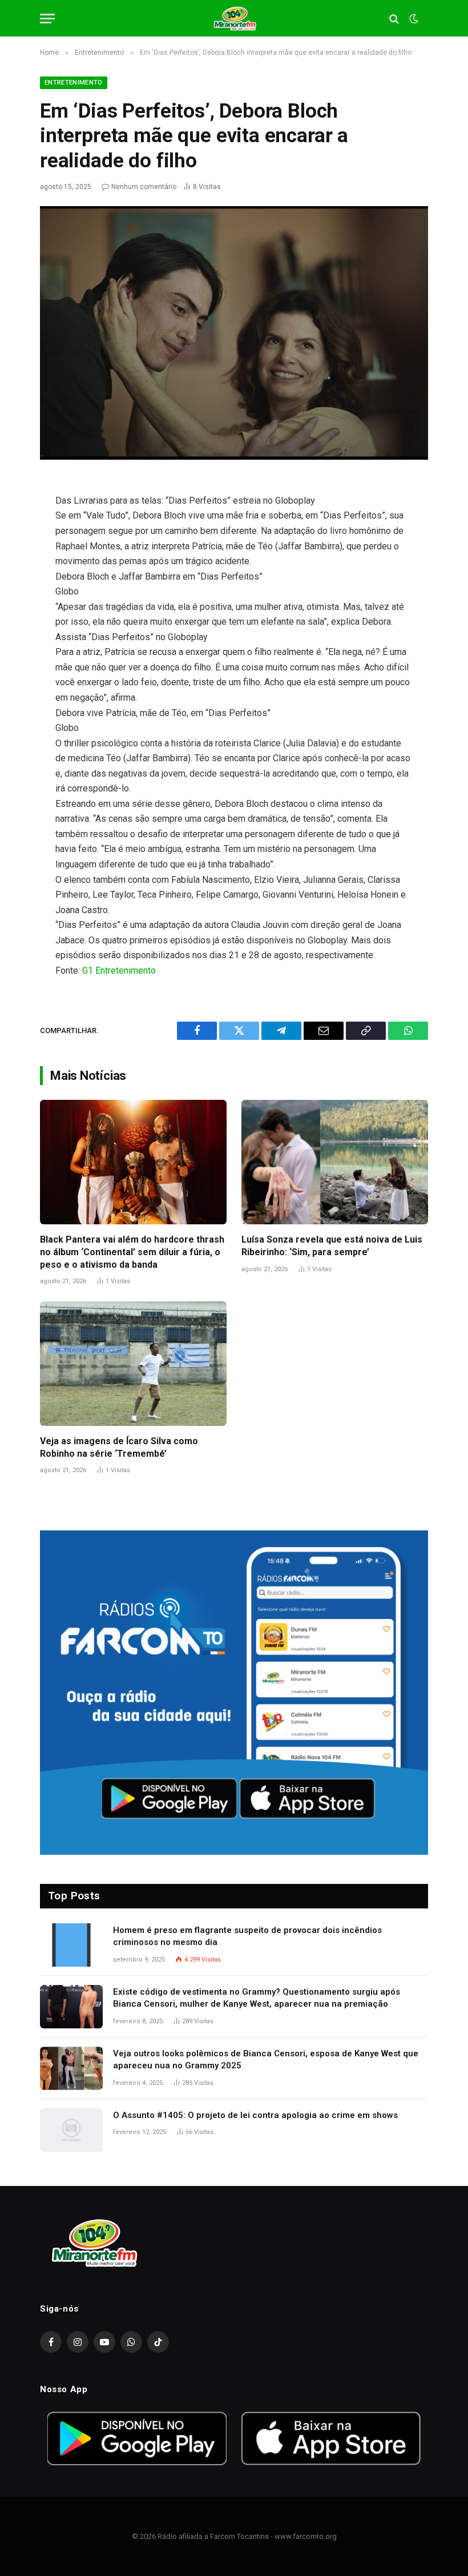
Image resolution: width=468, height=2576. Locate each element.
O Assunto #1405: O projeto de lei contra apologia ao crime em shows (255, 2115)
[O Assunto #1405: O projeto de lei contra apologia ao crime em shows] (71, 2130)
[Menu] (47, 19)
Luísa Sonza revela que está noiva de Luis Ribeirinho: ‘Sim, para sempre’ (332, 1246)
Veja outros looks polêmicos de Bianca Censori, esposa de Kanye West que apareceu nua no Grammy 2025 (266, 2059)
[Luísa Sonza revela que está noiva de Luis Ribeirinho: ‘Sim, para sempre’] (335, 1162)
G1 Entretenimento (119, 970)
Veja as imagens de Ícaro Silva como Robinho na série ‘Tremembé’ (119, 1447)
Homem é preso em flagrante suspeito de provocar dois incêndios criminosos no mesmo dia (247, 1936)
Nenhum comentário (144, 187)
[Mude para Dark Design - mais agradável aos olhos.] (413, 19)
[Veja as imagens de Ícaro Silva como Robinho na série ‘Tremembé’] (133, 1364)
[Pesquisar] (394, 19)
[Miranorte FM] (234, 19)
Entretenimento (74, 83)
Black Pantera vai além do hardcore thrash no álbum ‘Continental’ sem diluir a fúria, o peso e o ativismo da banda (132, 1252)
